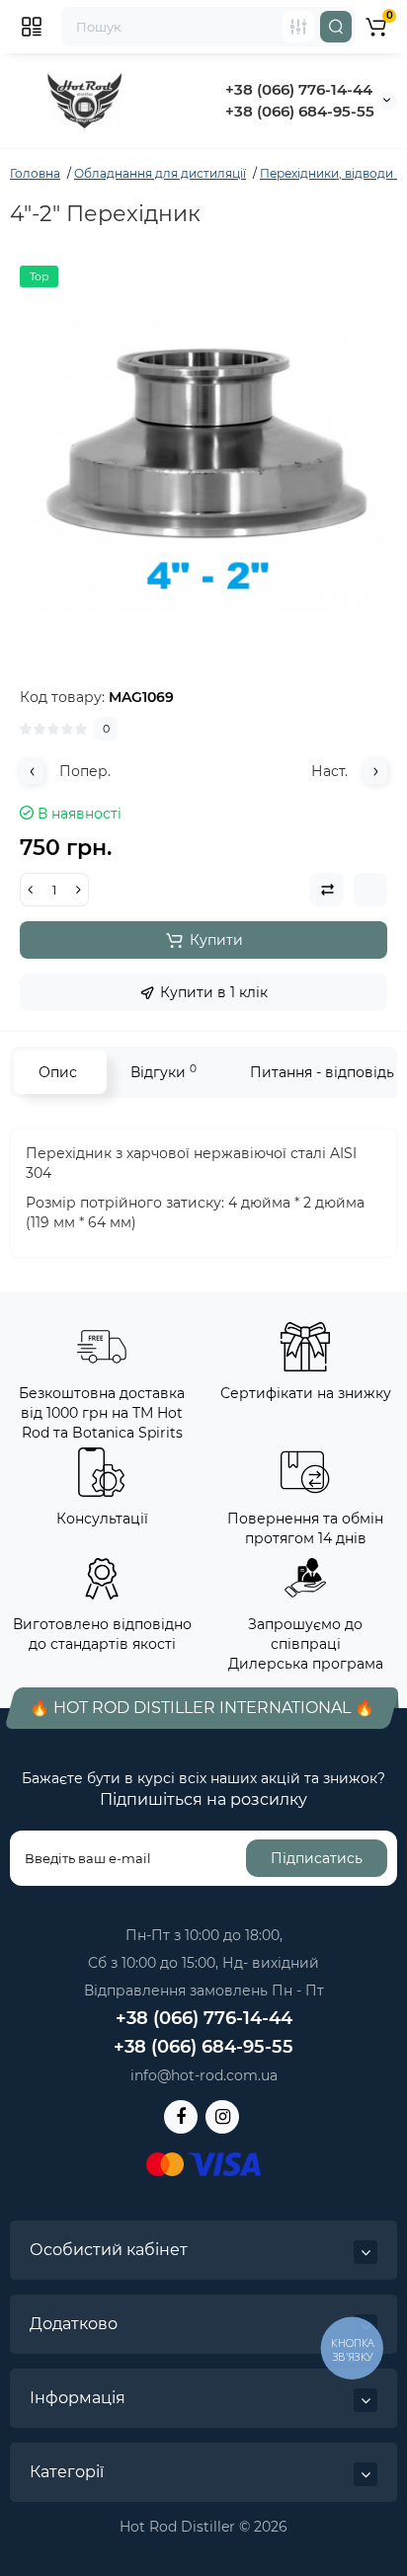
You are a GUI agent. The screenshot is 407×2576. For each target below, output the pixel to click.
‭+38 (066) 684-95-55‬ (300, 111)
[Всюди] (298, 27)
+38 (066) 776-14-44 (299, 89)
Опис (58, 1072)
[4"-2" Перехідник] (203, 449)
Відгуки (163, 1072)
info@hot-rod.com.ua (204, 2075)
